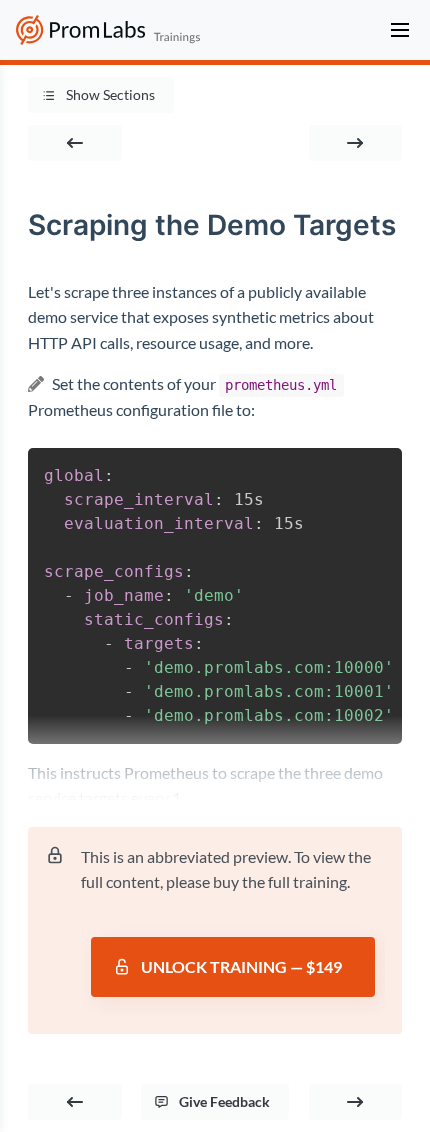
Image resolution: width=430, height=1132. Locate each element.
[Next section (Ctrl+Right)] (356, 143)
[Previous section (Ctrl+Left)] (75, 143)
